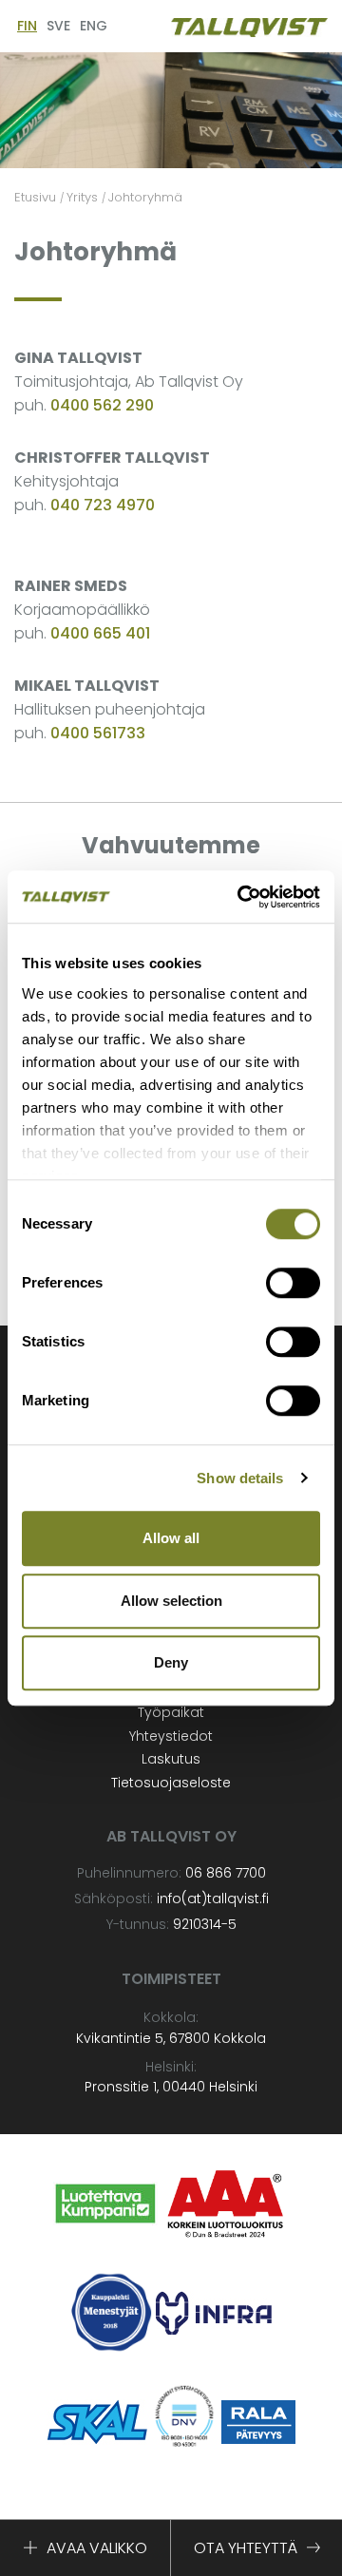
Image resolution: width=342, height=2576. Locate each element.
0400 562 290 (102, 405)
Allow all (171, 1538)
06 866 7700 (226, 1873)
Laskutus (171, 1759)
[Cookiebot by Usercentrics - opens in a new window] (241, 897)
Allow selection (171, 1601)
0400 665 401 (100, 633)
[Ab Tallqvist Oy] (249, 26)
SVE (58, 26)
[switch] (293, 1283)
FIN (27, 26)
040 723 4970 (103, 505)
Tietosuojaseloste (171, 1783)
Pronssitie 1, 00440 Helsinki (171, 2087)
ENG (94, 26)
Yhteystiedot (171, 1736)
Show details (240, 1478)
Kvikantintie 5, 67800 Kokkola (171, 2038)
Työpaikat (171, 1712)
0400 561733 (98, 733)
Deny (171, 1662)
